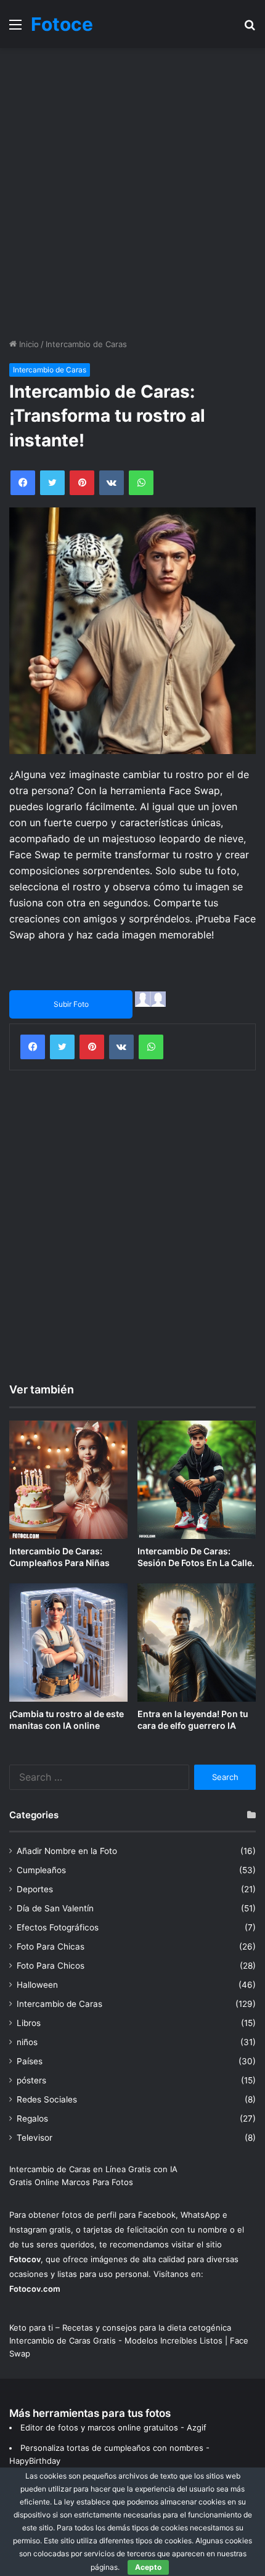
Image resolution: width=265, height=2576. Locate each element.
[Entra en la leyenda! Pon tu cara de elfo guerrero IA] (197, 1643)
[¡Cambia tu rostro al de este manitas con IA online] (68, 1643)
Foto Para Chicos (51, 1966)
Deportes (35, 1889)
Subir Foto (71, 1004)
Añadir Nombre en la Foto (67, 1851)
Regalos (32, 2119)
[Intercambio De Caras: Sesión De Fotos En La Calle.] (197, 1480)
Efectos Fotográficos (58, 1927)
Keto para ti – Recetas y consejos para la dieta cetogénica (120, 2328)
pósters (31, 2080)
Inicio (28, 344)
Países (30, 2061)
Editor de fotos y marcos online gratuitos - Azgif (113, 2427)
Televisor (35, 2138)
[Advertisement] (132, 193)
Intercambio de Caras (86, 344)
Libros (29, 2023)
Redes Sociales (47, 2099)
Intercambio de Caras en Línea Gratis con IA (93, 2169)
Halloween (37, 1985)
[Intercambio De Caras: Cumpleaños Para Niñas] (68, 1480)
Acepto (148, 2567)
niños (27, 2042)
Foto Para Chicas (51, 1946)
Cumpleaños (41, 1870)
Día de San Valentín (55, 1908)
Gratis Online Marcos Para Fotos (71, 2182)
